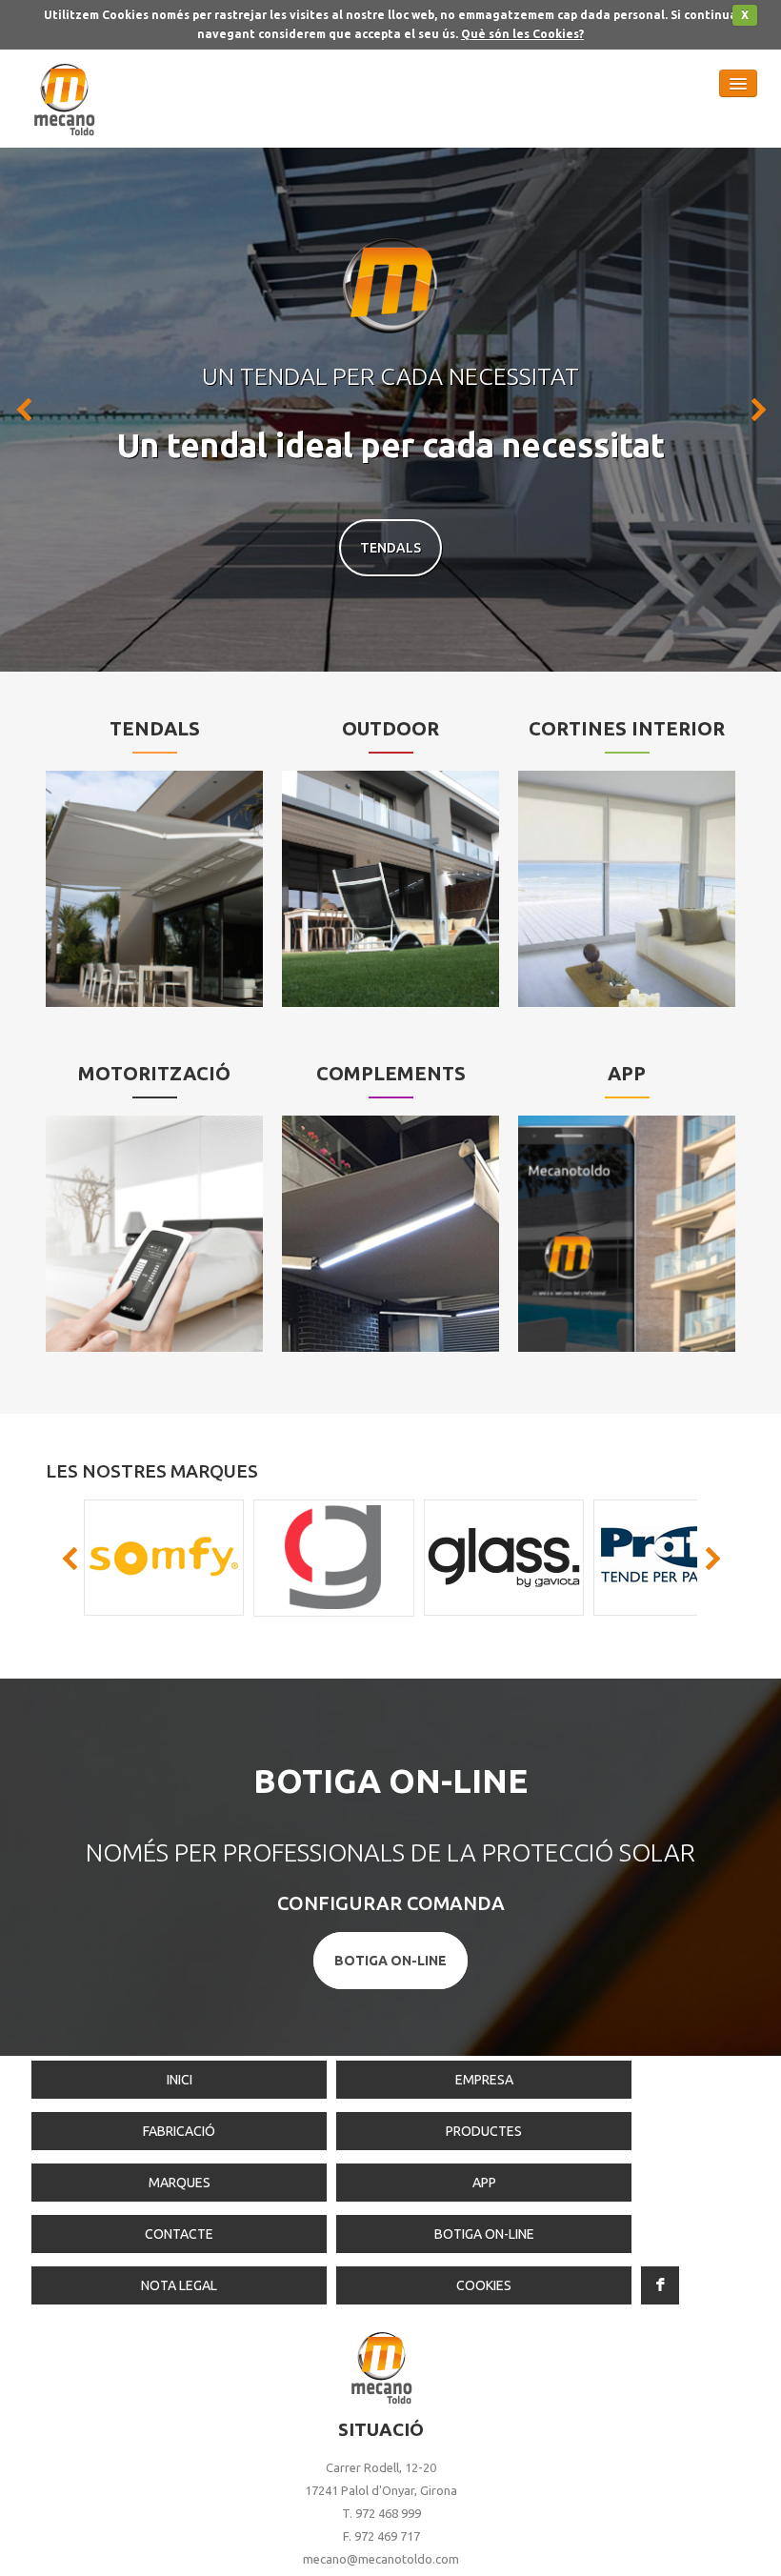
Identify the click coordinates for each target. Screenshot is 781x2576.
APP (484, 2183)
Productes (484, 2131)
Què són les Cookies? (522, 34)
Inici (180, 2080)
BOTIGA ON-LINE (390, 1961)
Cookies (484, 2285)
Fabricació (179, 2131)
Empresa (484, 2080)
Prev (25, 410)
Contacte (179, 2234)
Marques (180, 2183)
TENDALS (390, 548)
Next (756, 410)
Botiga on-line (484, 2234)
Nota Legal (179, 2285)
